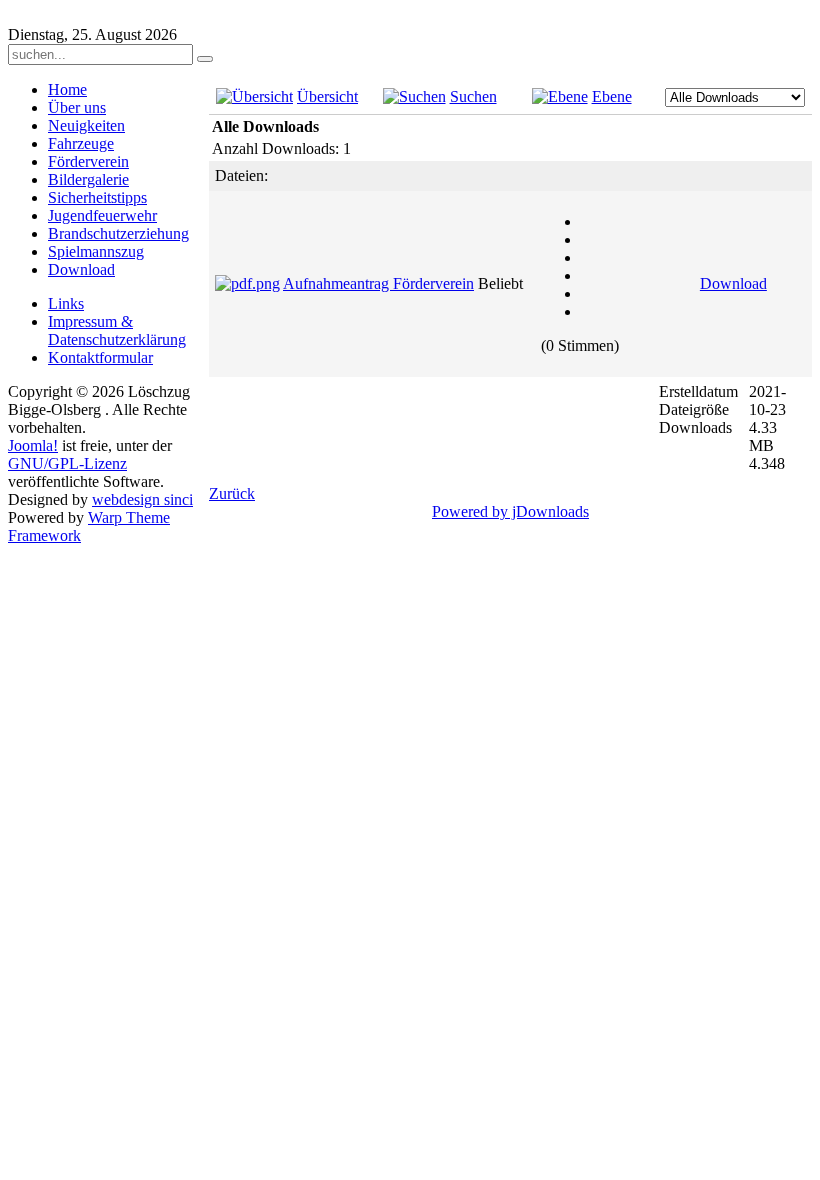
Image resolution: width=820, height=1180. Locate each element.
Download (733, 283)
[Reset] (205, 59)
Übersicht (327, 96)
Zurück (232, 493)
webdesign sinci (142, 499)
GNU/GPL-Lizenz (67, 463)
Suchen (473, 96)
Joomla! (33, 445)
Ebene (612, 96)
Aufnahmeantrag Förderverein (378, 283)
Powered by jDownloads (510, 511)
